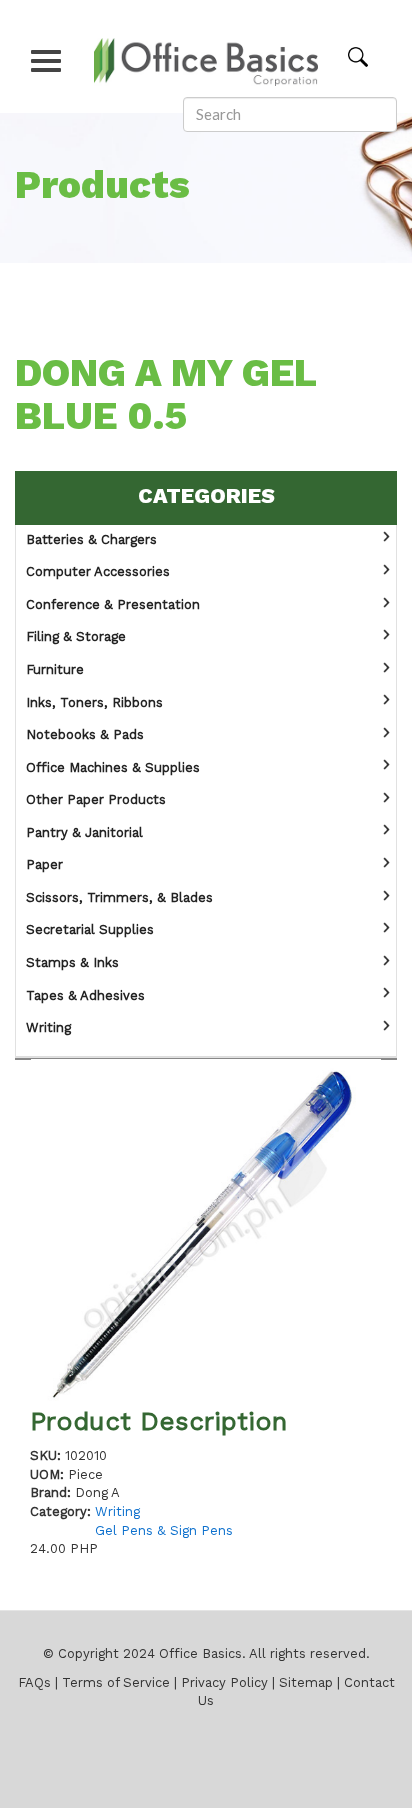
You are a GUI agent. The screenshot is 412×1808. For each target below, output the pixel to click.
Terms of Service (116, 1683)
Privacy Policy (224, 1683)
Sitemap (306, 1683)
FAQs (34, 1683)
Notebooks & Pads (85, 735)
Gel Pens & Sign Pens (164, 1531)
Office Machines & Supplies (113, 768)
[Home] (206, 55)
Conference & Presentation (113, 605)
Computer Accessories (98, 572)
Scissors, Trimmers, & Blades (119, 898)
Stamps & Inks (72, 963)
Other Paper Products (96, 800)
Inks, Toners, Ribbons (94, 703)
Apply (371, 56)
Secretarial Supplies (90, 930)
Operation (386, 537)
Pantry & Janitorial (84, 833)
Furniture (55, 670)
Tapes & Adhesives (85, 996)
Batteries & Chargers (91, 540)
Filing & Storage (76, 637)
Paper (44, 865)
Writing (48, 1028)
